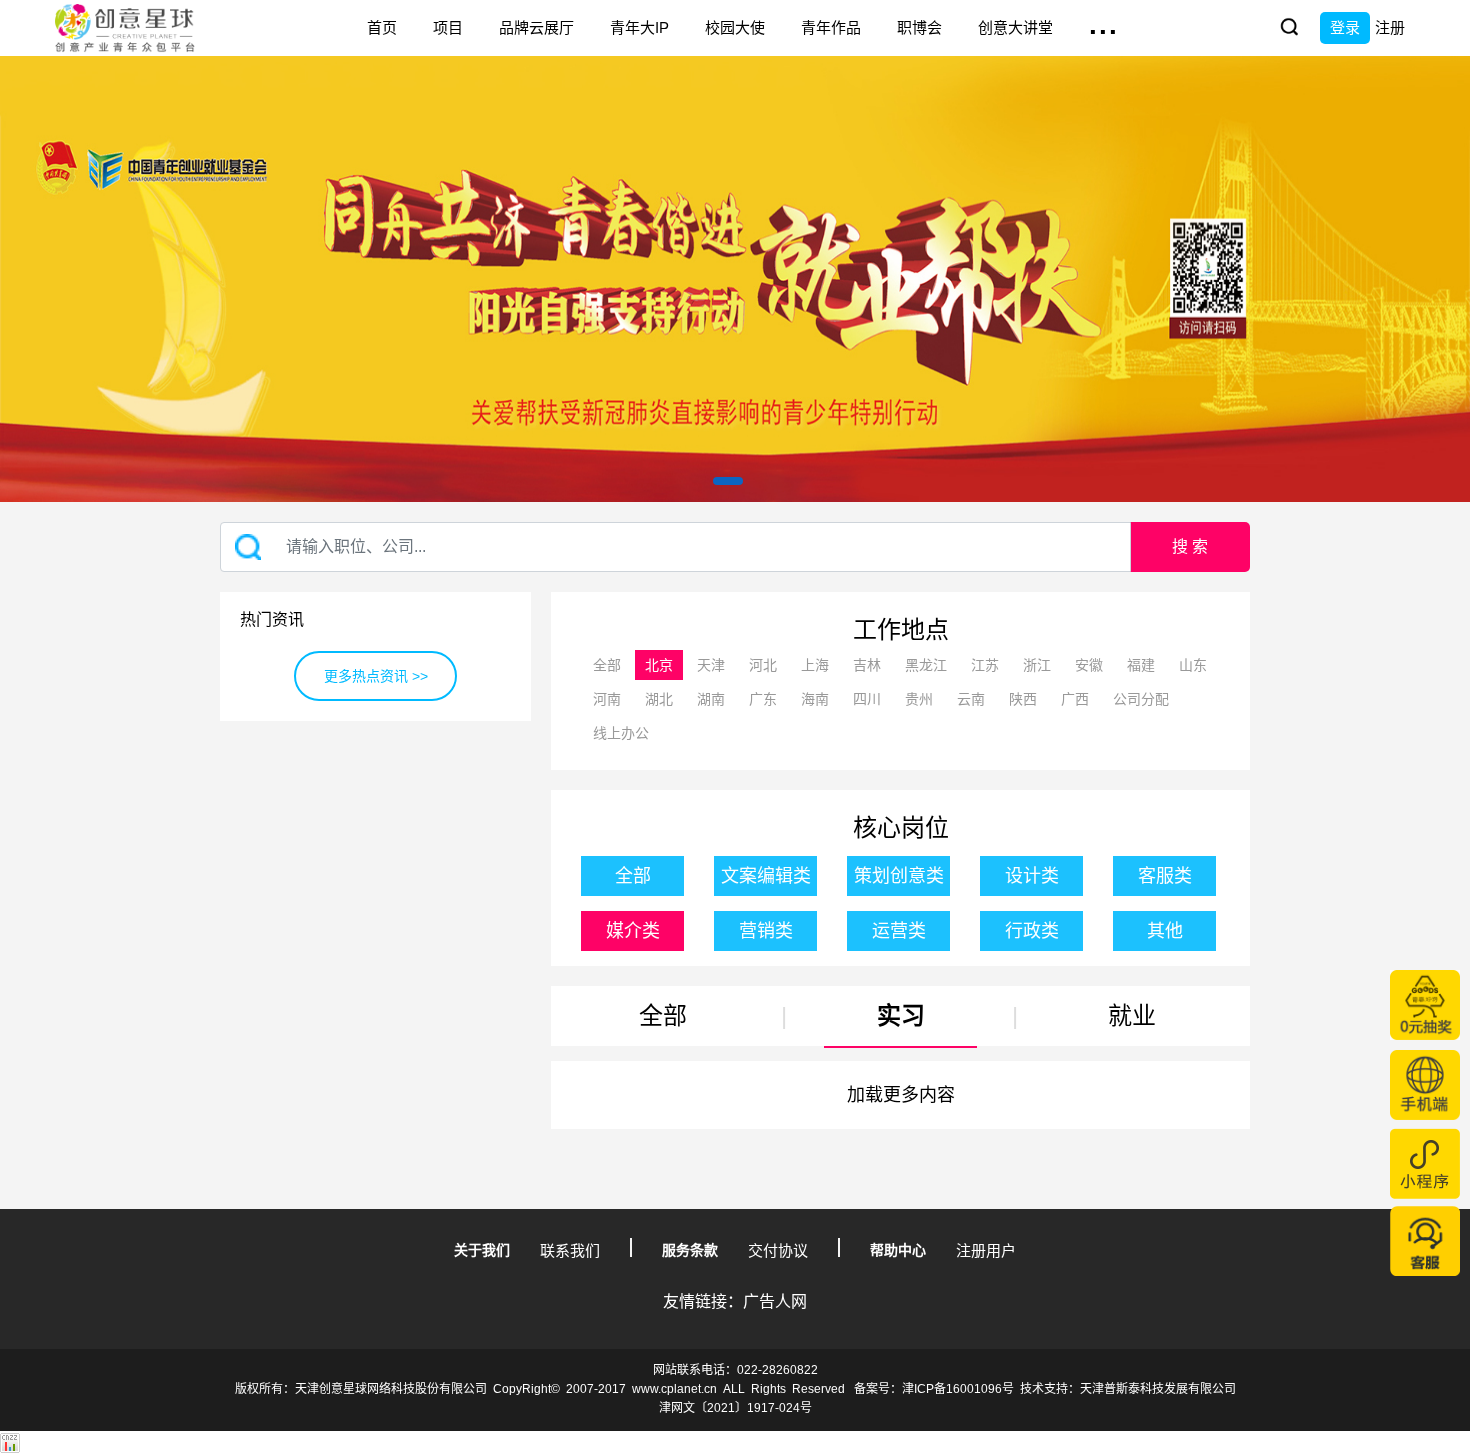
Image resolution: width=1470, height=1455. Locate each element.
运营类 (899, 931)
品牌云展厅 (536, 27)
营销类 (766, 931)
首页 (382, 27)
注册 (1390, 27)
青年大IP (639, 27)
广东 (763, 699)
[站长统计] (10, 1442)
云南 (971, 699)
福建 (1141, 665)
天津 (711, 665)
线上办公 (621, 733)
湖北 (659, 699)
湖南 (711, 699)
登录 (1345, 27)
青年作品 (831, 27)
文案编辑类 (766, 876)
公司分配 (1141, 699)
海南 (815, 699)
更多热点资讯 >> (376, 676)
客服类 (1165, 876)
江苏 (985, 665)
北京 (659, 665)
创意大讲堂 (1015, 27)
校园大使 (735, 27)
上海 (815, 665)
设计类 (1032, 876)
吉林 (867, 665)
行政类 (1032, 931)
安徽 (1089, 665)
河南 (607, 699)
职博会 (919, 27)
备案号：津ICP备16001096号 (934, 1389)
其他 (1165, 931)
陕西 (1023, 699)
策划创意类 (899, 876)
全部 (607, 665)
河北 (763, 665)
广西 (1075, 699)
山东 (1193, 665)
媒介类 (633, 931)
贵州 (919, 699)
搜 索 (1190, 546)
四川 (867, 699)
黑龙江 (926, 665)
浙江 (1037, 665)
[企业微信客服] (1425, 1241)
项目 (448, 27)
